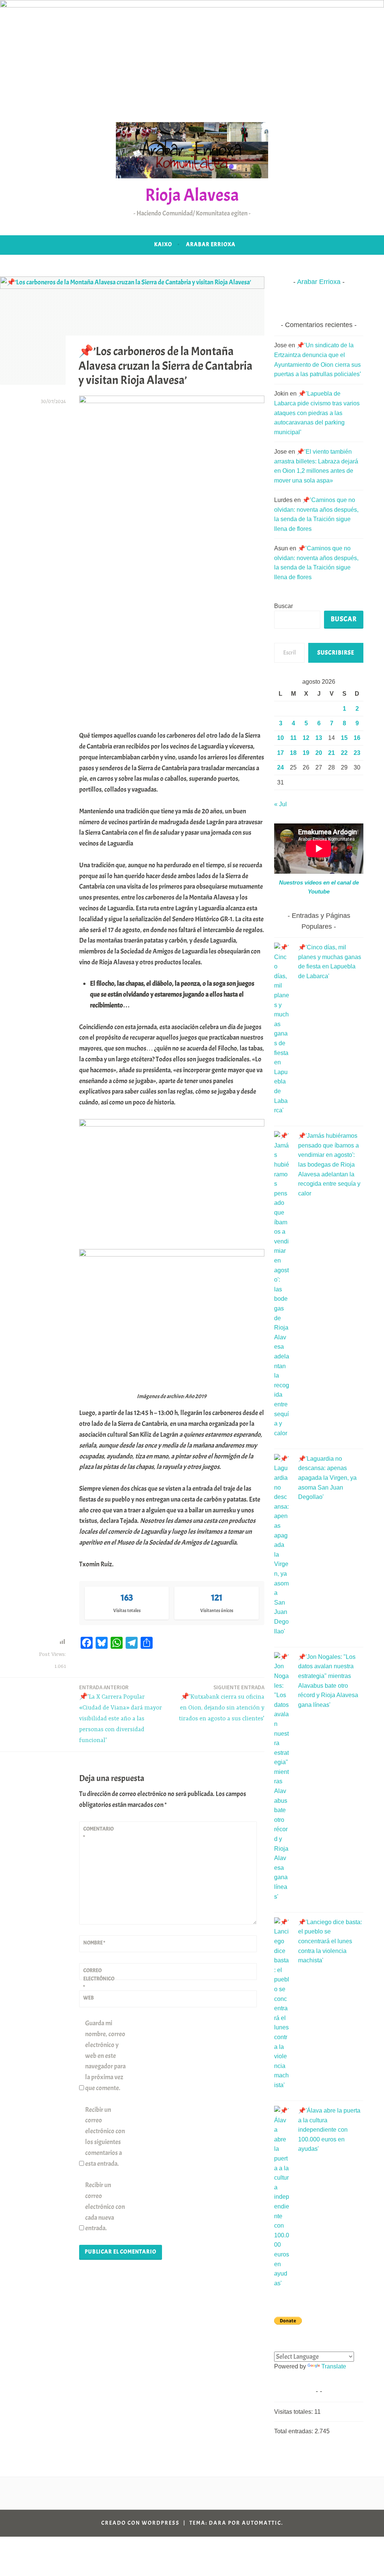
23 (357, 753)
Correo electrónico (99, 1979)
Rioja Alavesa (192, 195)
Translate (334, 2366)
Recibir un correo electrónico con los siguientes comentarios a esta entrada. (105, 2137)
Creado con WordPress (140, 2523)
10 (280, 738)
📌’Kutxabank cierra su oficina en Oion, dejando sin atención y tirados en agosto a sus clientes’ (222, 1703)
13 (319, 738)
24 (280, 767)
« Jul (280, 804)
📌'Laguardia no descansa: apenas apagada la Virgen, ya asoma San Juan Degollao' (327, 1478)
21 (331, 753)
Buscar (283, 606)
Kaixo (163, 244)
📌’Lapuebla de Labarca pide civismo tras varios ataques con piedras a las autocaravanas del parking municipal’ (317, 413)
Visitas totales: (294, 2412)
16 (357, 738)
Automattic (262, 2523)
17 (280, 753)
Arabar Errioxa (211, 244)
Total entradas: (294, 2431)
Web (88, 1998)
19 (306, 753)
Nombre (94, 1943)
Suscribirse (336, 653)
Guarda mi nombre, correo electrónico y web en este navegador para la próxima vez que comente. (105, 2056)
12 (306, 738)
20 (319, 753)
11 (293, 738)
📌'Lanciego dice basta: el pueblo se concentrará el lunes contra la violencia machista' (330, 1941)
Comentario (98, 1833)
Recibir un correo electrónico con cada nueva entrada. (105, 2207)
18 (293, 753)
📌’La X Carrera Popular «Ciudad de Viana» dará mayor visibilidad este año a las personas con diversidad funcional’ (121, 1714)
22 (344, 753)
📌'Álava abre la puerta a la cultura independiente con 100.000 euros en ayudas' (329, 2130)
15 (344, 738)
